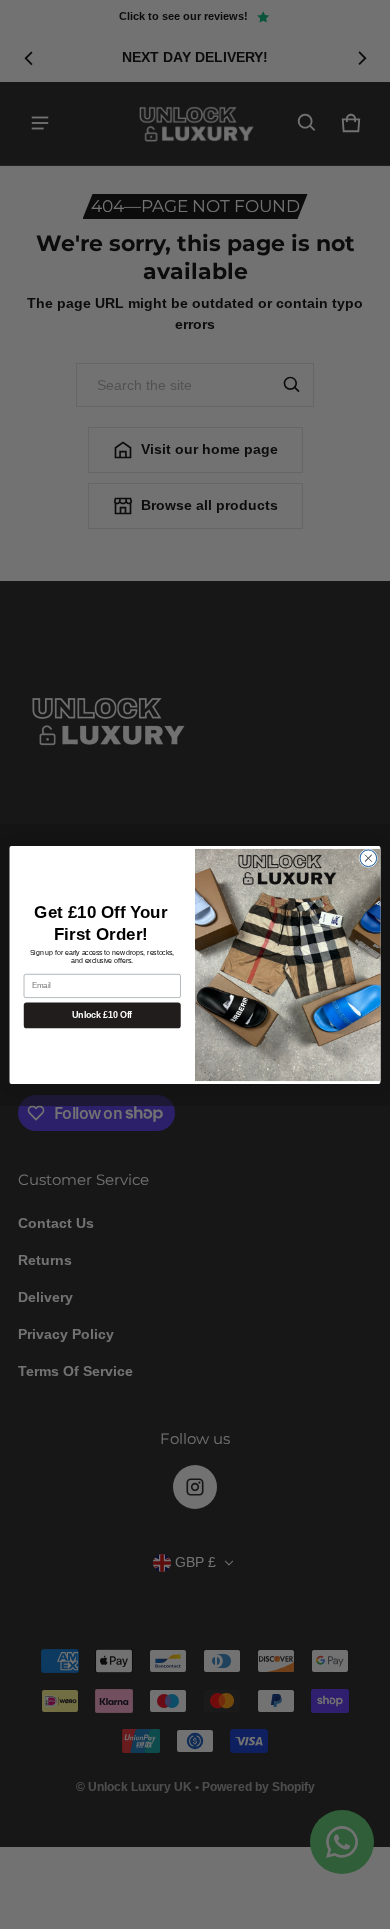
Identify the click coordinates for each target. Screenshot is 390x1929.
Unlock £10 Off (102, 1015)
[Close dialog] (368, 857)
